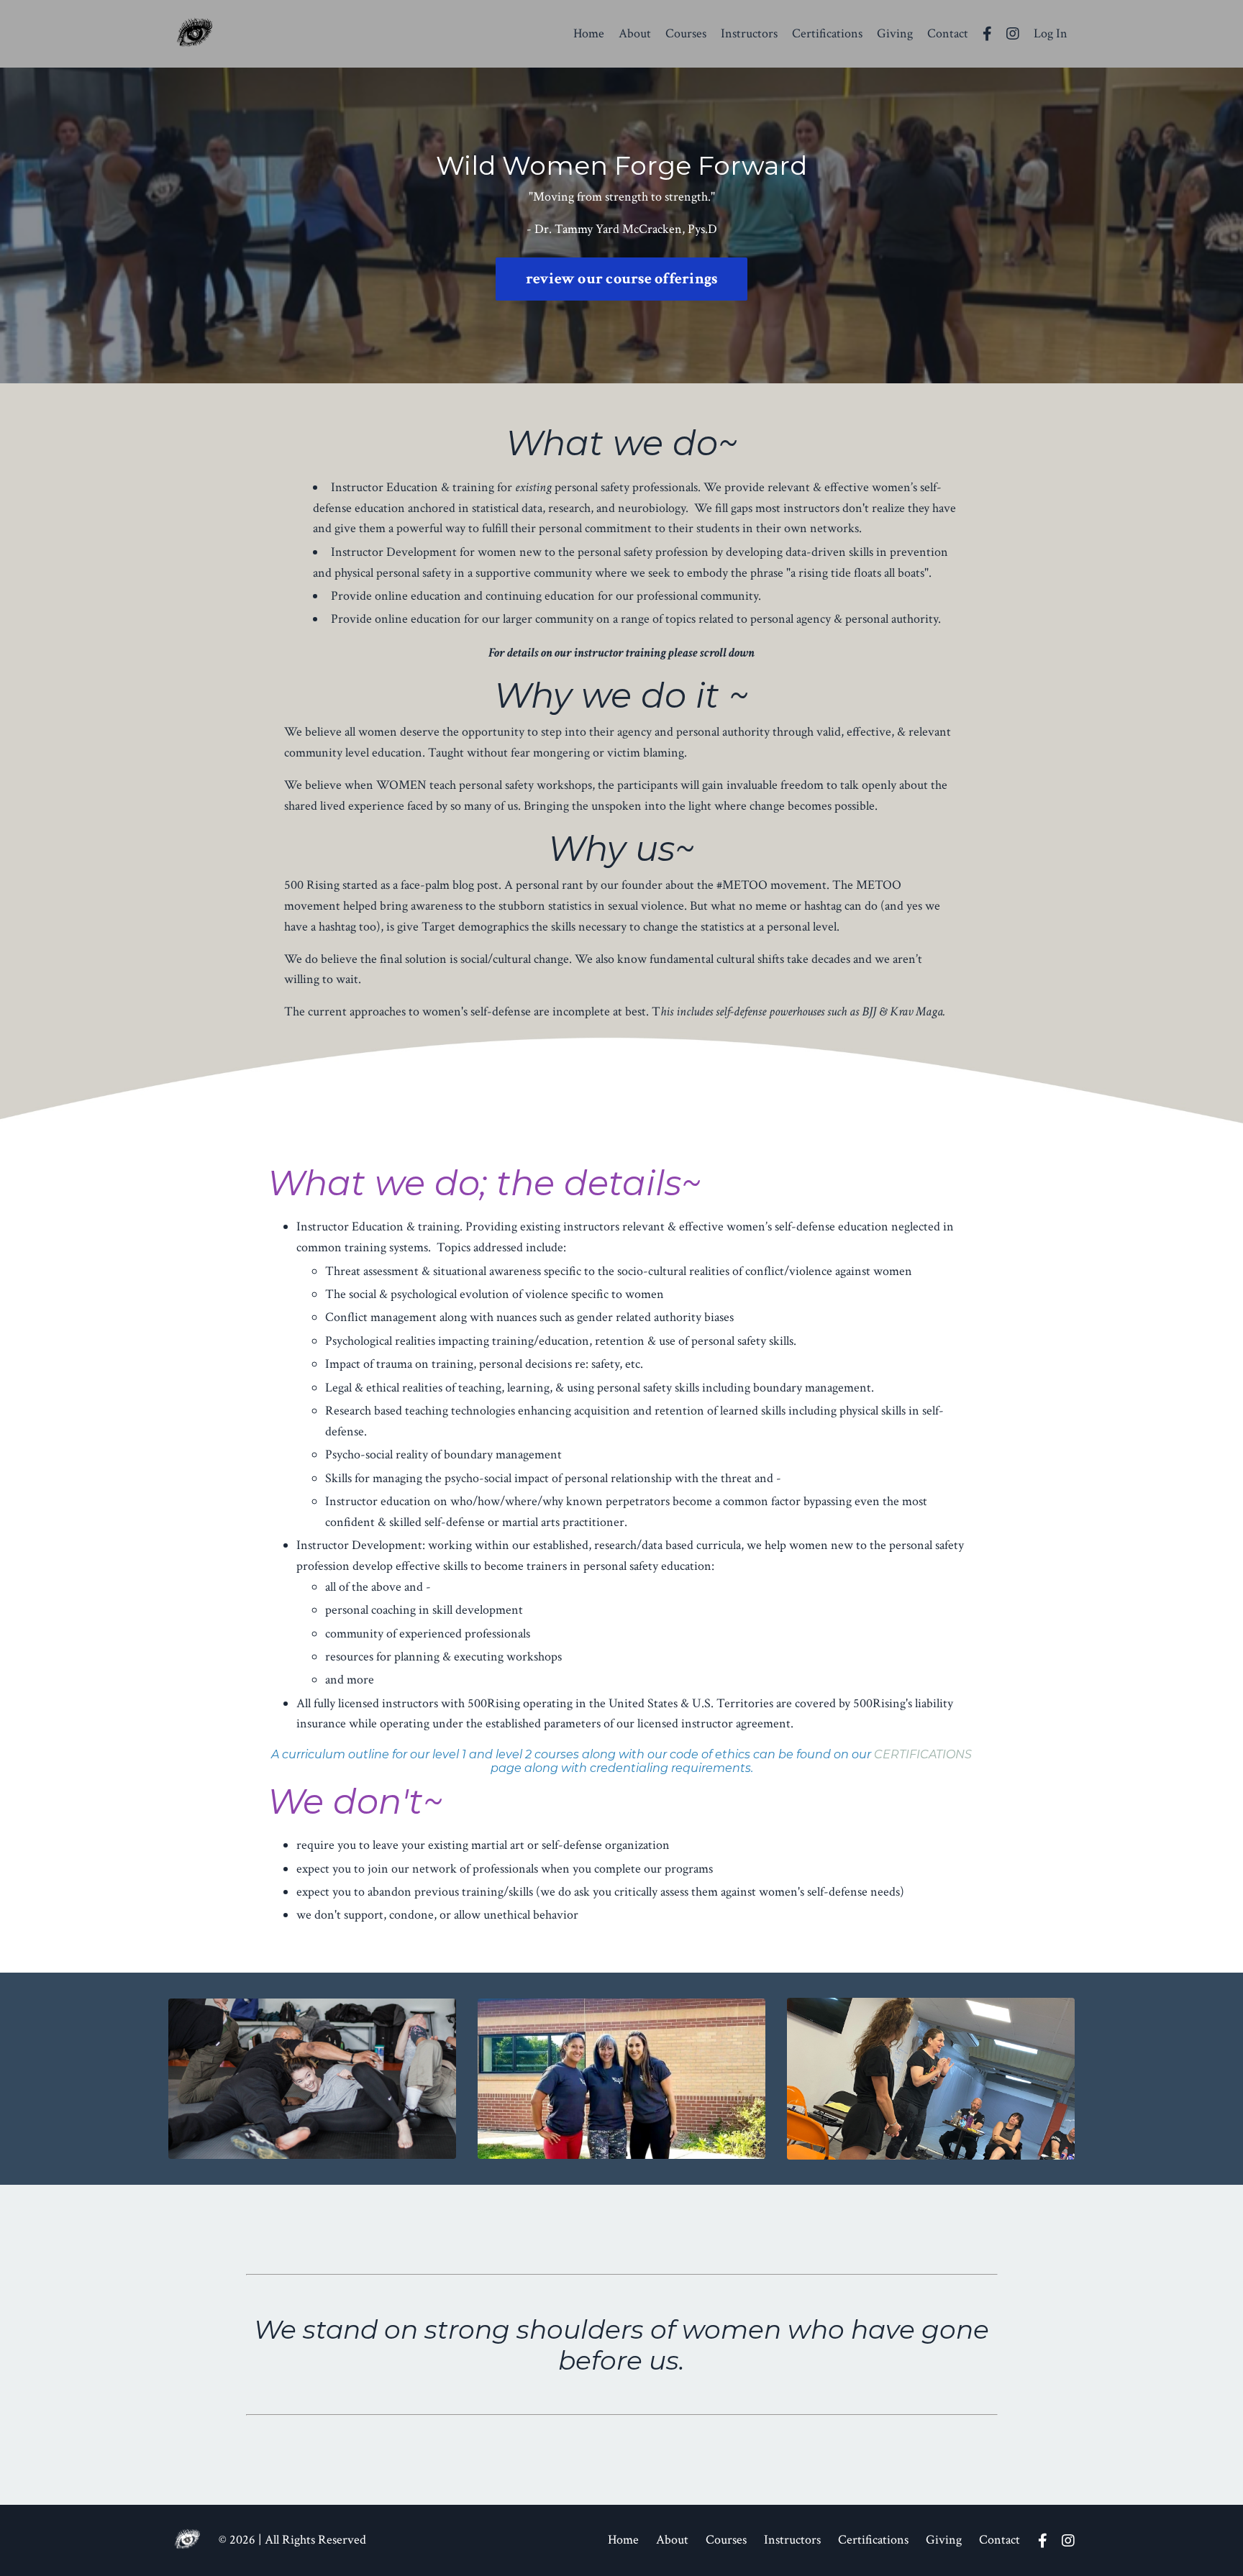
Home (589, 33)
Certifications (827, 33)
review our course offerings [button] (622, 279)
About (635, 33)
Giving (895, 33)
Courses (686, 33)
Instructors (749, 33)
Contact (948, 33)
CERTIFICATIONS (923, 1754)
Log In (1051, 33)
